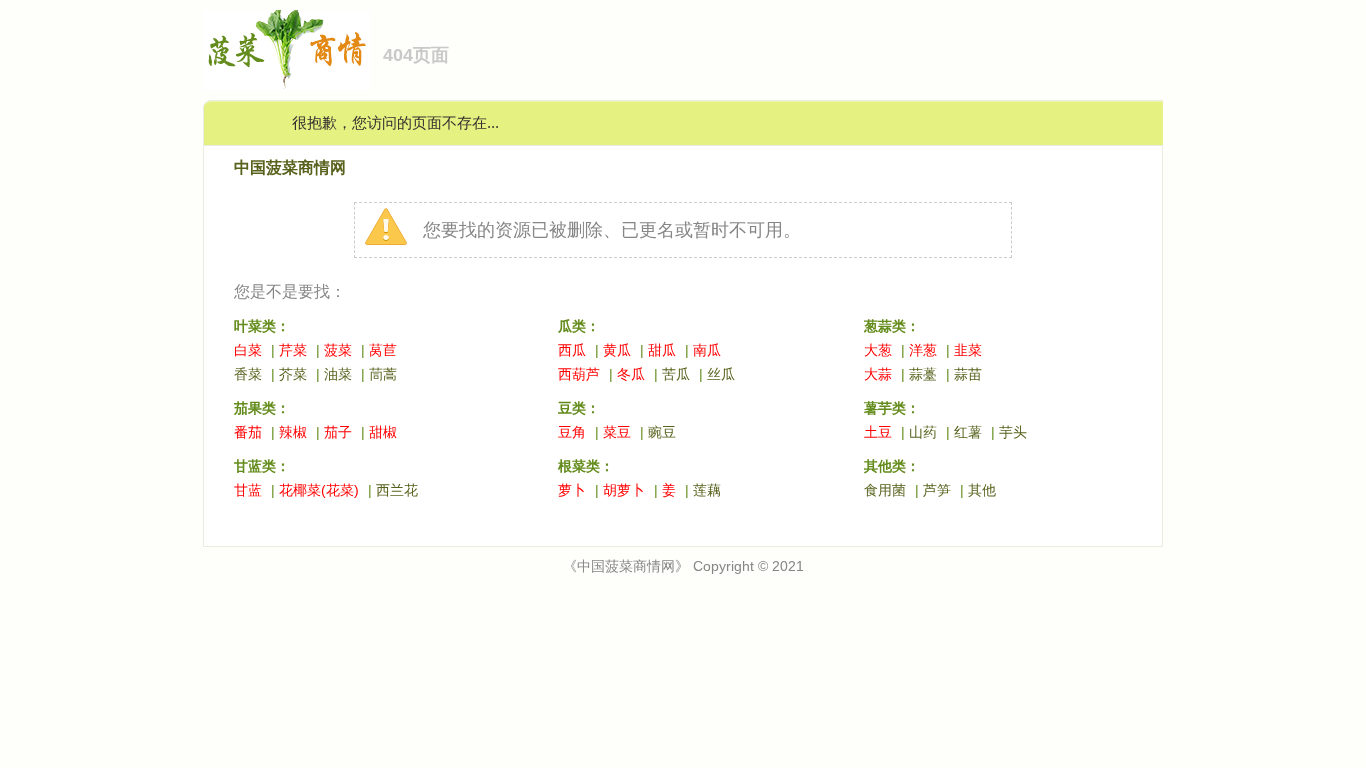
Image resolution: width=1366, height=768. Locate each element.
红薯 (968, 432)
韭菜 (968, 350)
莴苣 (383, 350)
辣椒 (293, 432)
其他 (982, 490)
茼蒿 (383, 374)
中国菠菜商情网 (290, 167)
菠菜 (338, 350)
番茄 (248, 432)
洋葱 (923, 350)
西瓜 (572, 350)
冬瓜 (631, 374)
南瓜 (707, 350)
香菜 (248, 374)
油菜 (338, 374)
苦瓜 (676, 374)
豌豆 (662, 432)
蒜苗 (968, 374)
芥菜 (293, 374)
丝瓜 (721, 374)
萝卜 (572, 490)
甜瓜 (662, 350)
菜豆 (617, 432)
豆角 (572, 432)
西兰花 (397, 490)
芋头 (1013, 432)
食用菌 (885, 490)
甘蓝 (248, 490)
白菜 (248, 350)
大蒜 (878, 374)
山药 (923, 432)
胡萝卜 (624, 490)
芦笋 (937, 490)
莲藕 (707, 490)
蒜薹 (923, 374)
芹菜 (293, 350)
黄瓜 (617, 350)
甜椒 (383, 432)
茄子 (338, 432)
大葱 (878, 350)
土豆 (878, 432)
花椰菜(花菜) (319, 490)
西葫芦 (579, 374)
